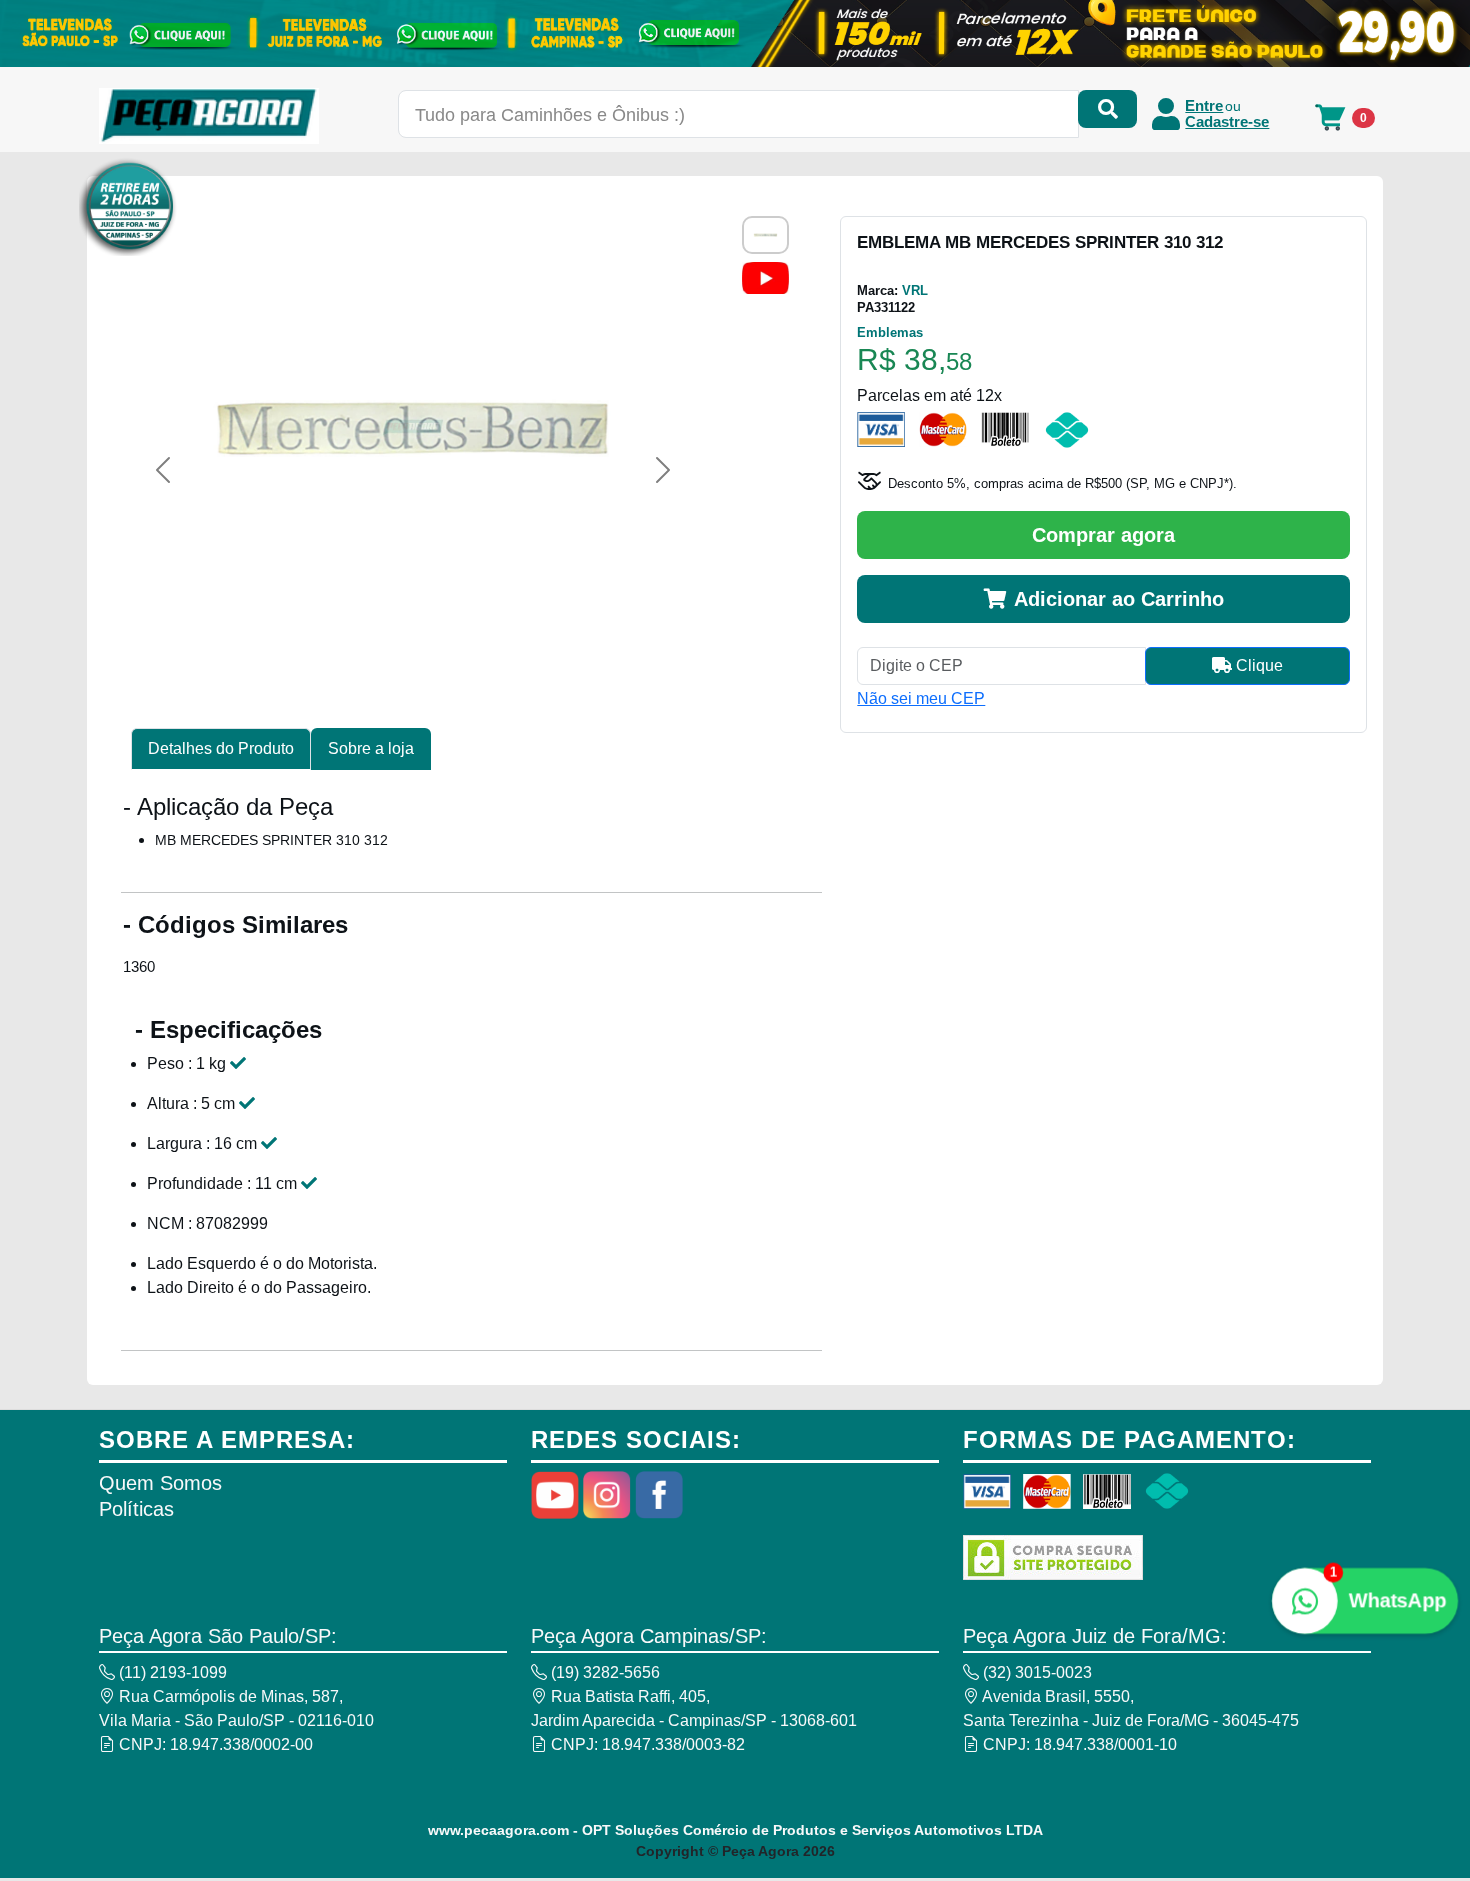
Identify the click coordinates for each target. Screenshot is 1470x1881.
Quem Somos (160, 1483)
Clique (1257, 665)
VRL (915, 290)
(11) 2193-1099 (171, 1672)
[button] (163, 470)
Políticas (136, 1509)
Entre (1204, 106)
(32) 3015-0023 (1035, 1672)
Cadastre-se (1227, 122)
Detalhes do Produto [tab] (221, 748)
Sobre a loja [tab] (371, 748)
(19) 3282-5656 (603, 1672)
